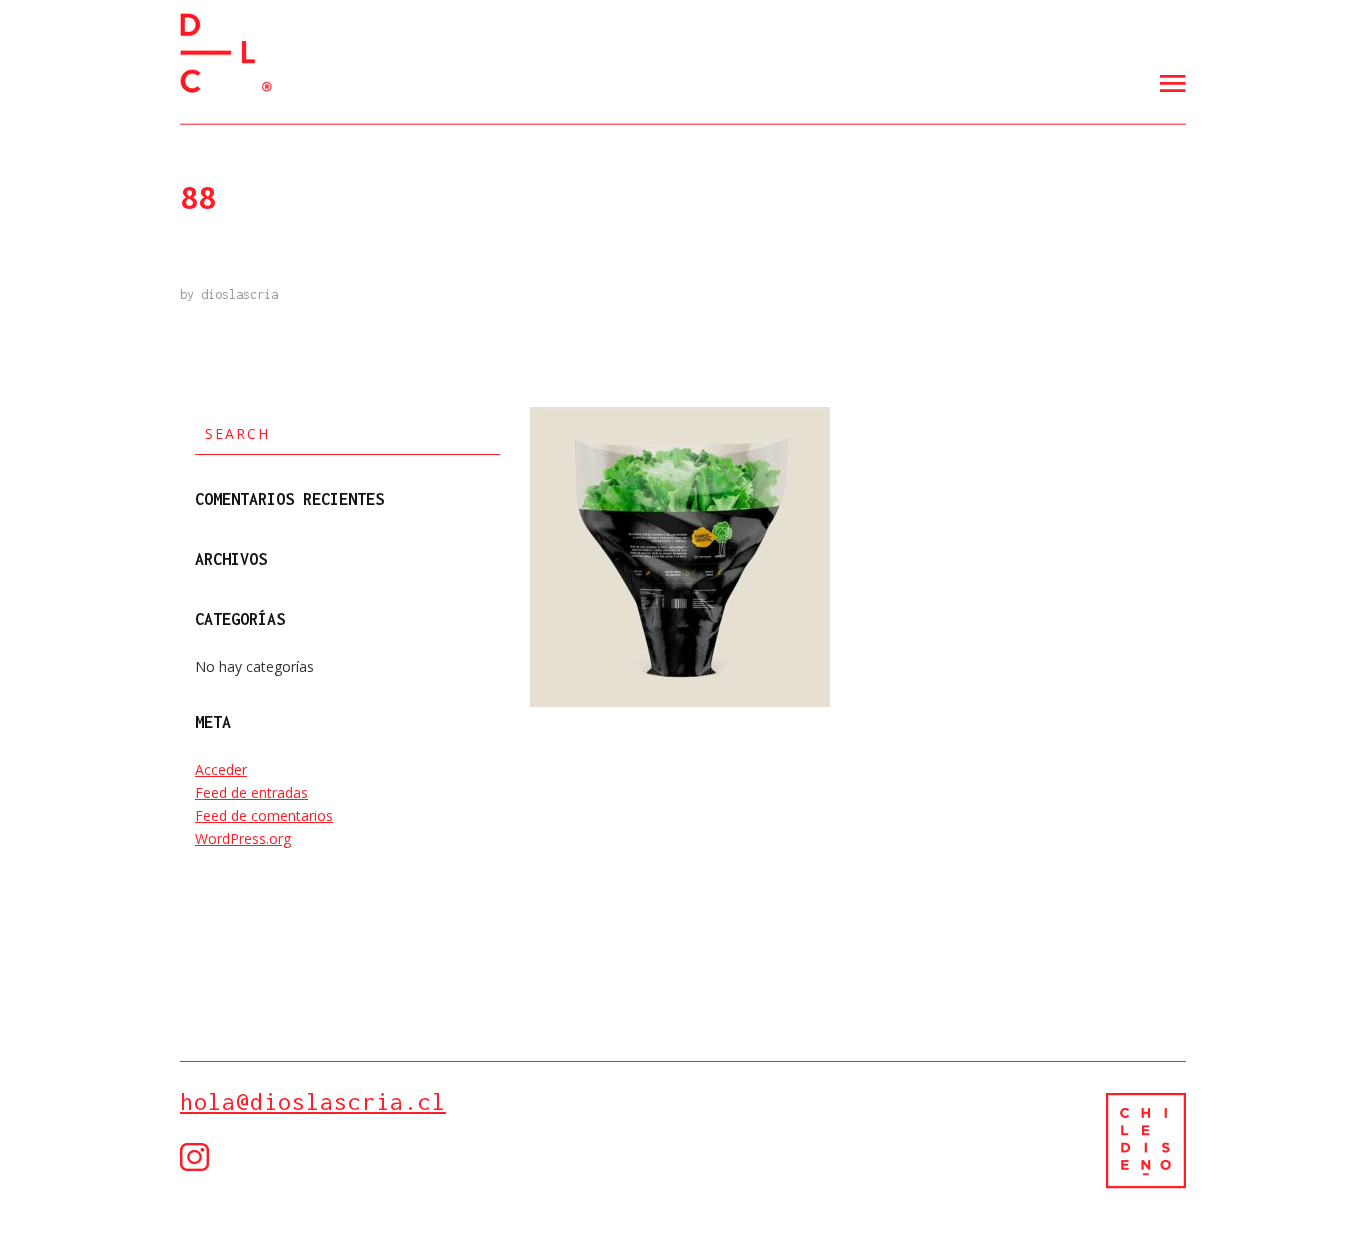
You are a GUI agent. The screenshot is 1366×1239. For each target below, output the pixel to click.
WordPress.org (243, 838)
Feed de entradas (251, 792)
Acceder (221, 769)
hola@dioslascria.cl (313, 1101)
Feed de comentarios (264, 815)
